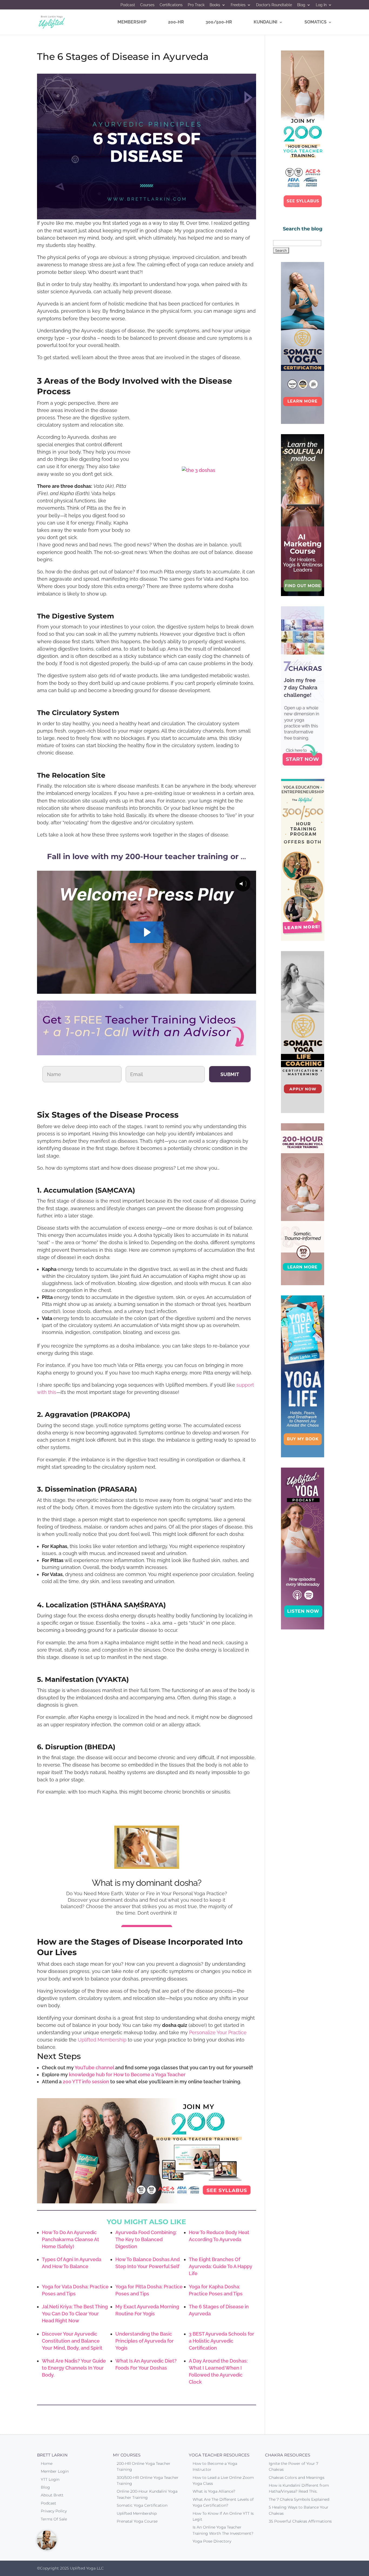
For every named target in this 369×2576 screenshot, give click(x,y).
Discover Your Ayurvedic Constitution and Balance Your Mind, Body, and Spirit (72, 2341)
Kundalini (266, 22)
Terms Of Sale (54, 2519)
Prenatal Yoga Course (137, 2521)
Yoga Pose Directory (212, 2541)
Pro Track (196, 5)
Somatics (316, 22)
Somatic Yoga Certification (142, 2505)
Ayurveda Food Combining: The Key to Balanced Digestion (146, 2239)
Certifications (171, 5)
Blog (301, 5)
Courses (147, 5)
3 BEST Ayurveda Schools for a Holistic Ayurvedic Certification (222, 2341)
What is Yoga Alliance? (214, 2491)
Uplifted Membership (102, 2040)
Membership (132, 22)
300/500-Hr (219, 22)
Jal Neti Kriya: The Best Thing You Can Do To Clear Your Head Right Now (75, 2314)
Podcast (128, 5)
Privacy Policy (54, 2511)
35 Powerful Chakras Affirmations (300, 2521)
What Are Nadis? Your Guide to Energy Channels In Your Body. (74, 2368)
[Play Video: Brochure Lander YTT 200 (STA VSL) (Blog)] (147, 932)
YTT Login (50, 2479)
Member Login (55, 2471)
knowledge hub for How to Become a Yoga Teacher (127, 2075)
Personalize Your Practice (218, 2032)
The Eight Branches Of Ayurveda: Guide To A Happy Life (221, 2266)
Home (47, 2463)
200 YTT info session (86, 2082)
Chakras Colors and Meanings (297, 2478)
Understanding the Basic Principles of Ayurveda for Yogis (145, 2341)
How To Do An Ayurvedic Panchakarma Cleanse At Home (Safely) (71, 2239)
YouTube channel (94, 2068)
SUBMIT (230, 1074)
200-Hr (176, 22)
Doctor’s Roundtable (274, 5)
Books (215, 5)
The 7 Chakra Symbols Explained (299, 2499)
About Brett (52, 2495)
